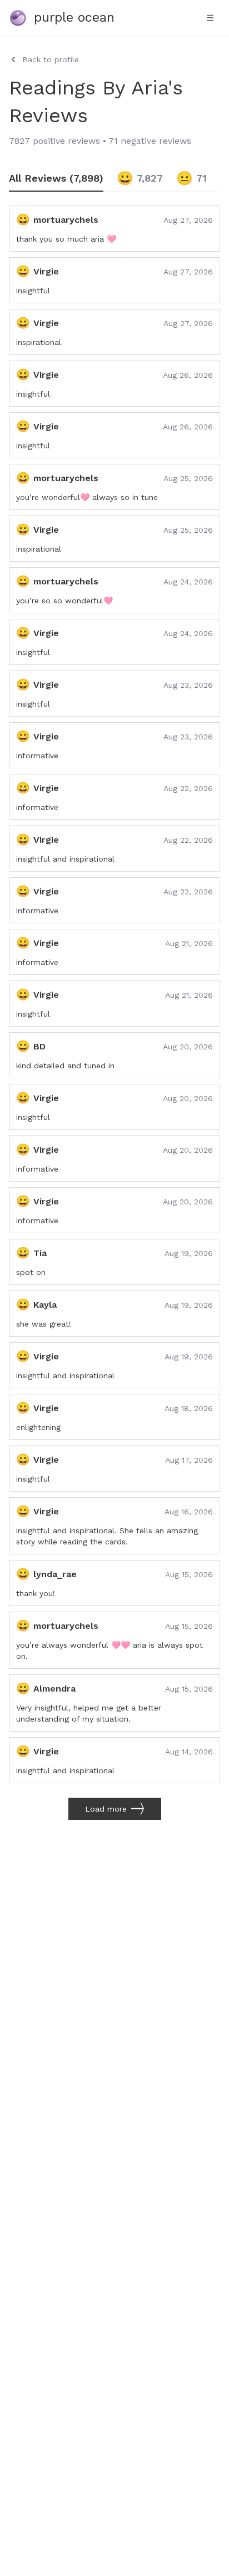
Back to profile (51, 59)
